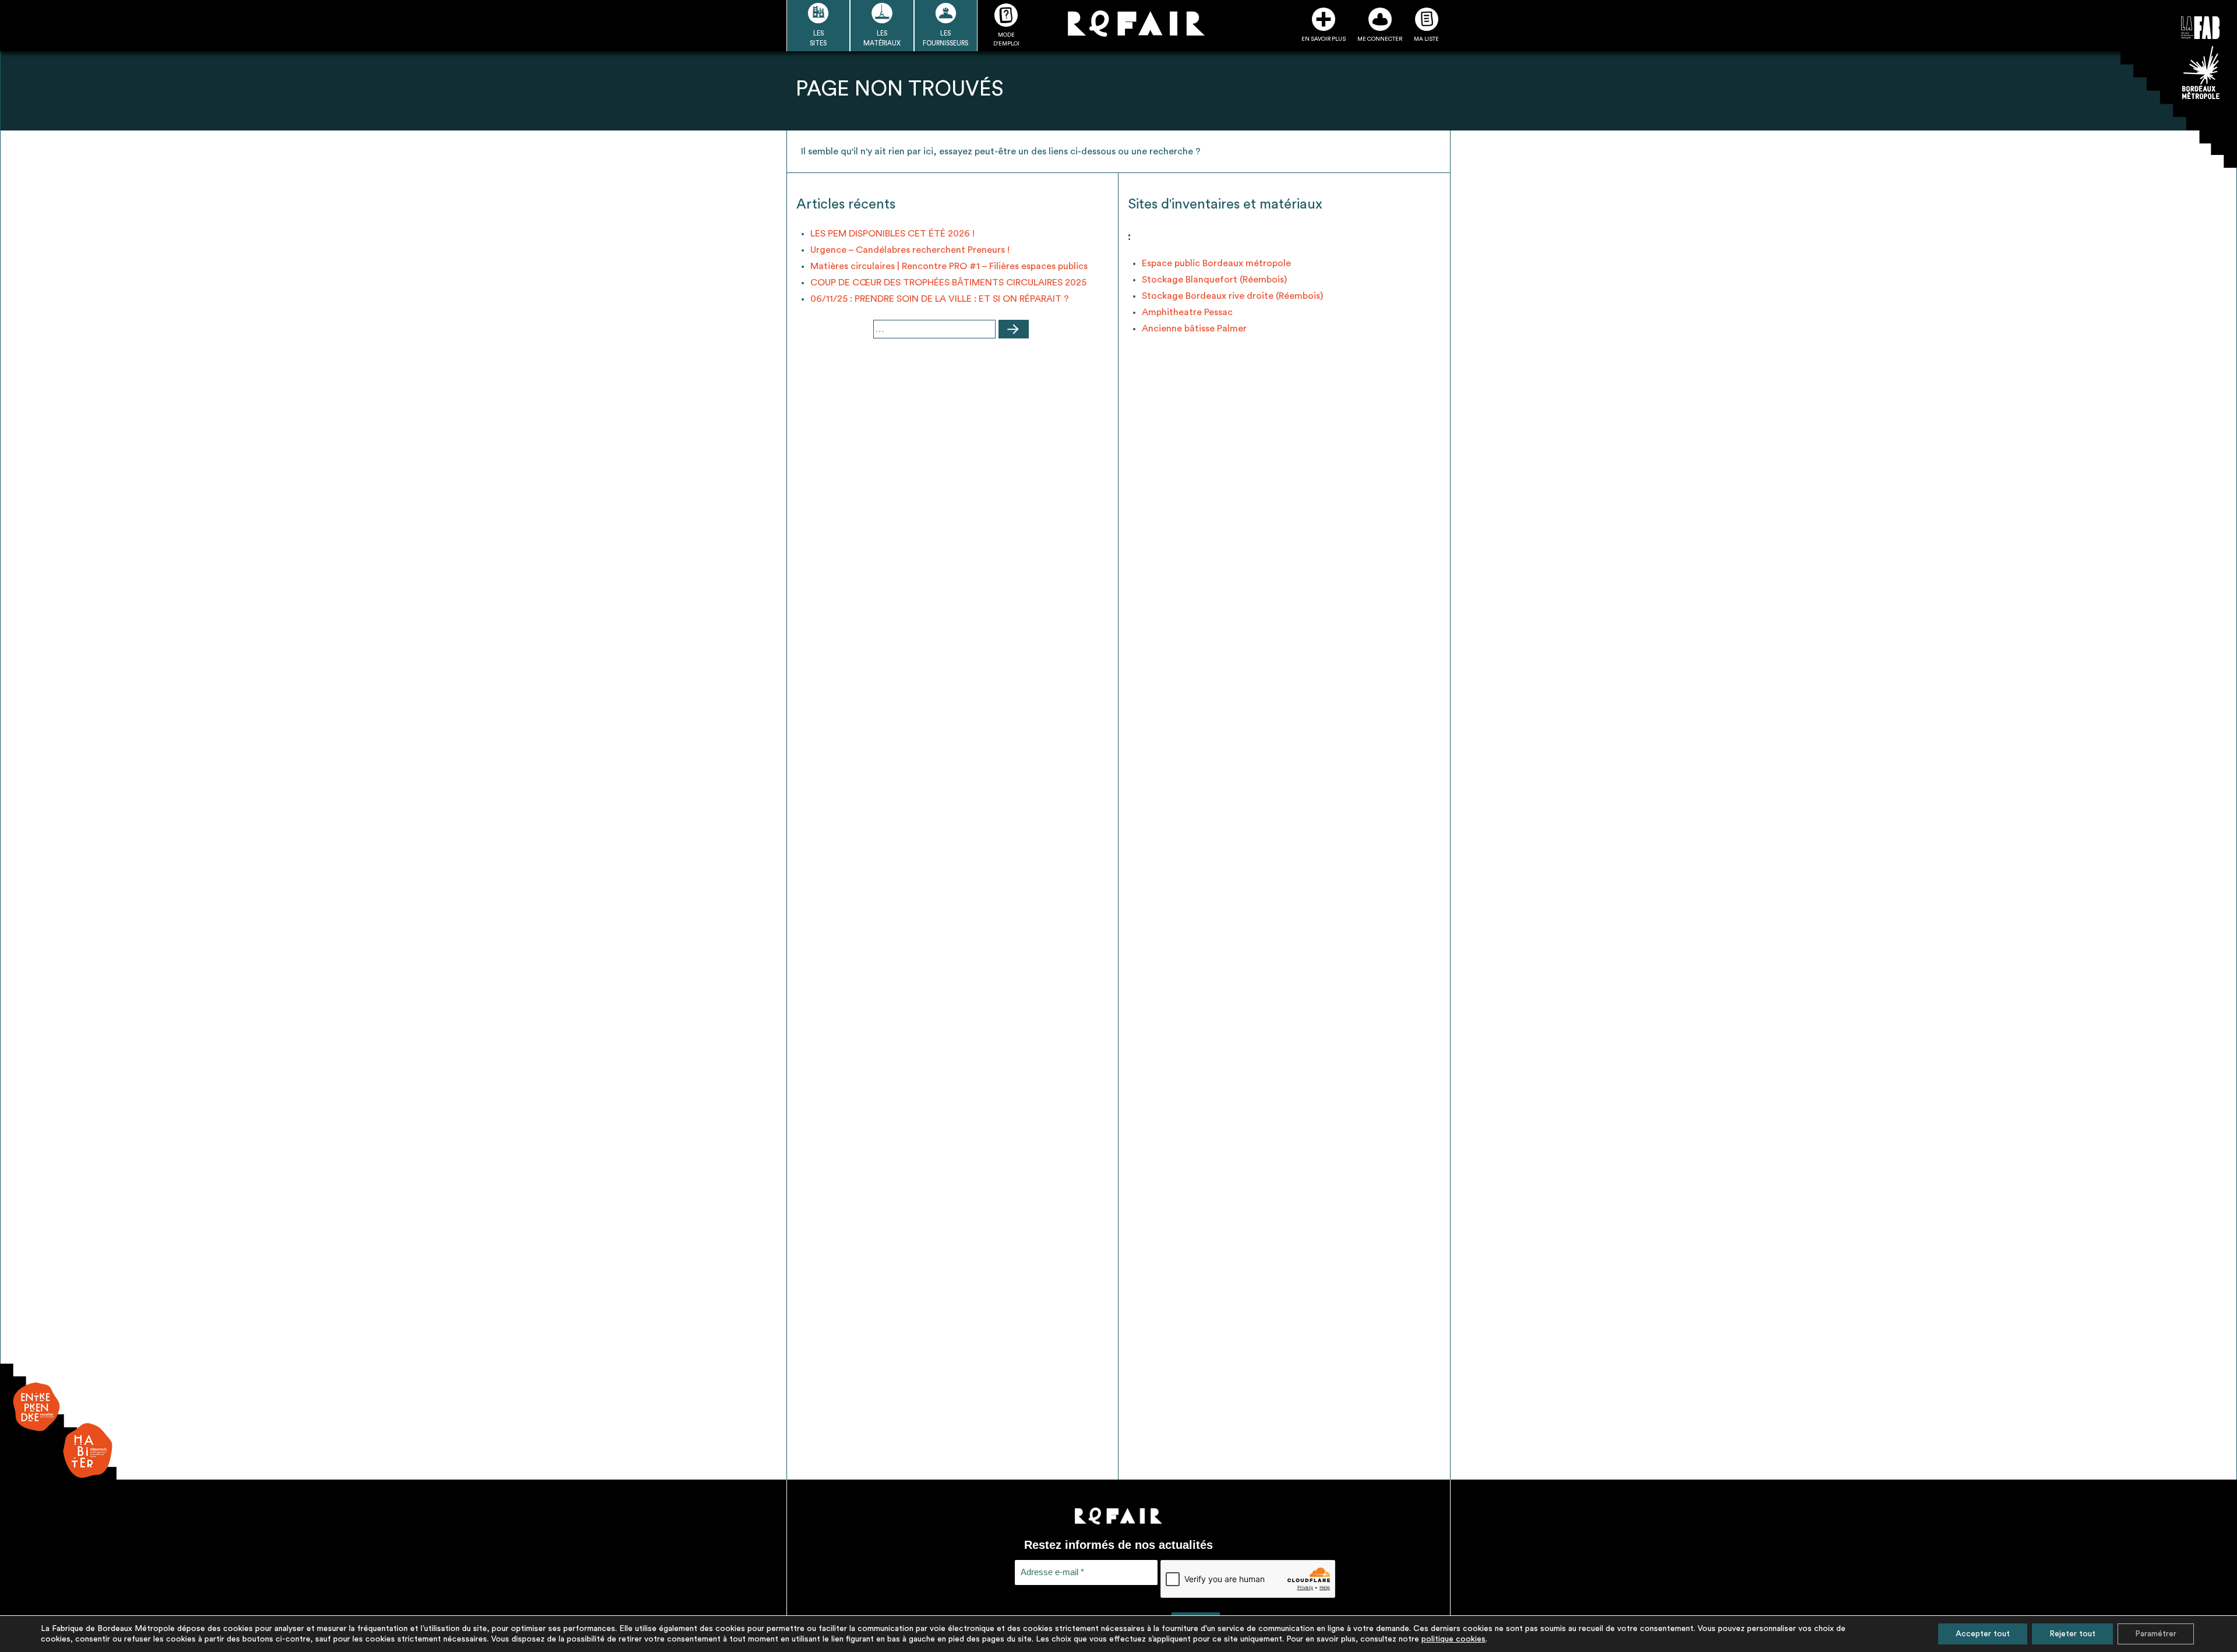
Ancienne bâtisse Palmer (1194, 329)
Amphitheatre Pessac (1187, 312)
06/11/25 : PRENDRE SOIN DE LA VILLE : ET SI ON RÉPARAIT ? (940, 299)
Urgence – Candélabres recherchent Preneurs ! (910, 250)
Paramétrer (2156, 1634)
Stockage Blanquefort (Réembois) (1214, 280)
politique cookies (1453, 1639)
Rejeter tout (2072, 1634)
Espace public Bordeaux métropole (1216, 263)
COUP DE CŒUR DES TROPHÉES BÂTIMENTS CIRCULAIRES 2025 (948, 283)
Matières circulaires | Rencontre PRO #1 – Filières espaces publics (949, 266)
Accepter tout (1983, 1634)
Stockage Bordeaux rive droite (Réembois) (1232, 296)
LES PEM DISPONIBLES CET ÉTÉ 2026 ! (892, 234)
